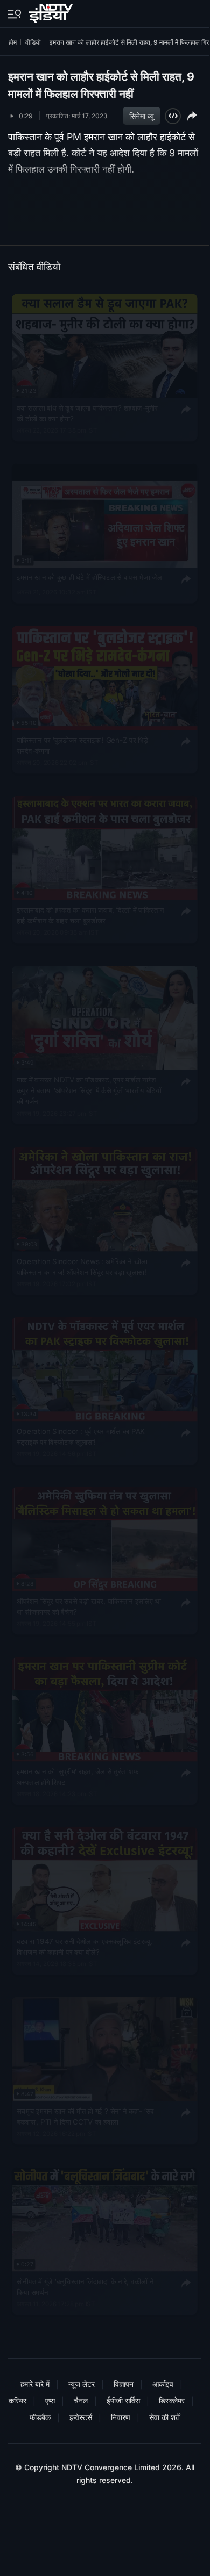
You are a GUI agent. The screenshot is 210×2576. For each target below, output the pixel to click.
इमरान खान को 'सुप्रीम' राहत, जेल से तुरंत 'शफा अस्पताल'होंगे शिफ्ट (78, 1776)
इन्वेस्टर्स (81, 2417)
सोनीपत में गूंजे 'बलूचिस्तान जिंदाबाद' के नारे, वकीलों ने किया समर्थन (85, 2286)
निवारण (121, 2417)
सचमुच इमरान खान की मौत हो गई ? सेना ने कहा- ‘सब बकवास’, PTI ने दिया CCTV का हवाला (85, 2116)
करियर (17, 2401)
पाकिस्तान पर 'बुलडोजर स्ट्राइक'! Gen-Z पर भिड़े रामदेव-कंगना (83, 745)
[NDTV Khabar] (52, 11)
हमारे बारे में (35, 2384)
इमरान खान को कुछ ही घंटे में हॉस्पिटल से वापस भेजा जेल (89, 577)
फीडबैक (40, 2417)
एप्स (50, 2401)
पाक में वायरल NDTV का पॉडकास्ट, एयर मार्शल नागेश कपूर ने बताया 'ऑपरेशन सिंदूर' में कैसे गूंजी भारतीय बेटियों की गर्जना (89, 1091)
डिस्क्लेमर (172, 2401)
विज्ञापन (124, 2384)
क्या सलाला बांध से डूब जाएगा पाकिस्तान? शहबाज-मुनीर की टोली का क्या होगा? (87, 413)
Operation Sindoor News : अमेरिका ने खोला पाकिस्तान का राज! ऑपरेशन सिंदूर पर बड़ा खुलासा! (82, 1266)
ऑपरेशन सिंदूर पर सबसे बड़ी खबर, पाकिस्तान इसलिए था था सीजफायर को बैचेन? (89, 1606)
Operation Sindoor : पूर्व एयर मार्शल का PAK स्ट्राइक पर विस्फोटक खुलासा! (81, 1436)
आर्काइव (163, 2384)
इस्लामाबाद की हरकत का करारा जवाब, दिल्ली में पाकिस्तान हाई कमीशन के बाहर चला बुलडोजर (90, 915)
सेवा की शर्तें (164, 2417)
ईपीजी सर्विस (123, 2401)
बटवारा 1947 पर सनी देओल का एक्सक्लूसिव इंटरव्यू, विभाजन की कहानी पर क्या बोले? (85, 1946)
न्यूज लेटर (82, 2384)
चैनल (81, 2401)
